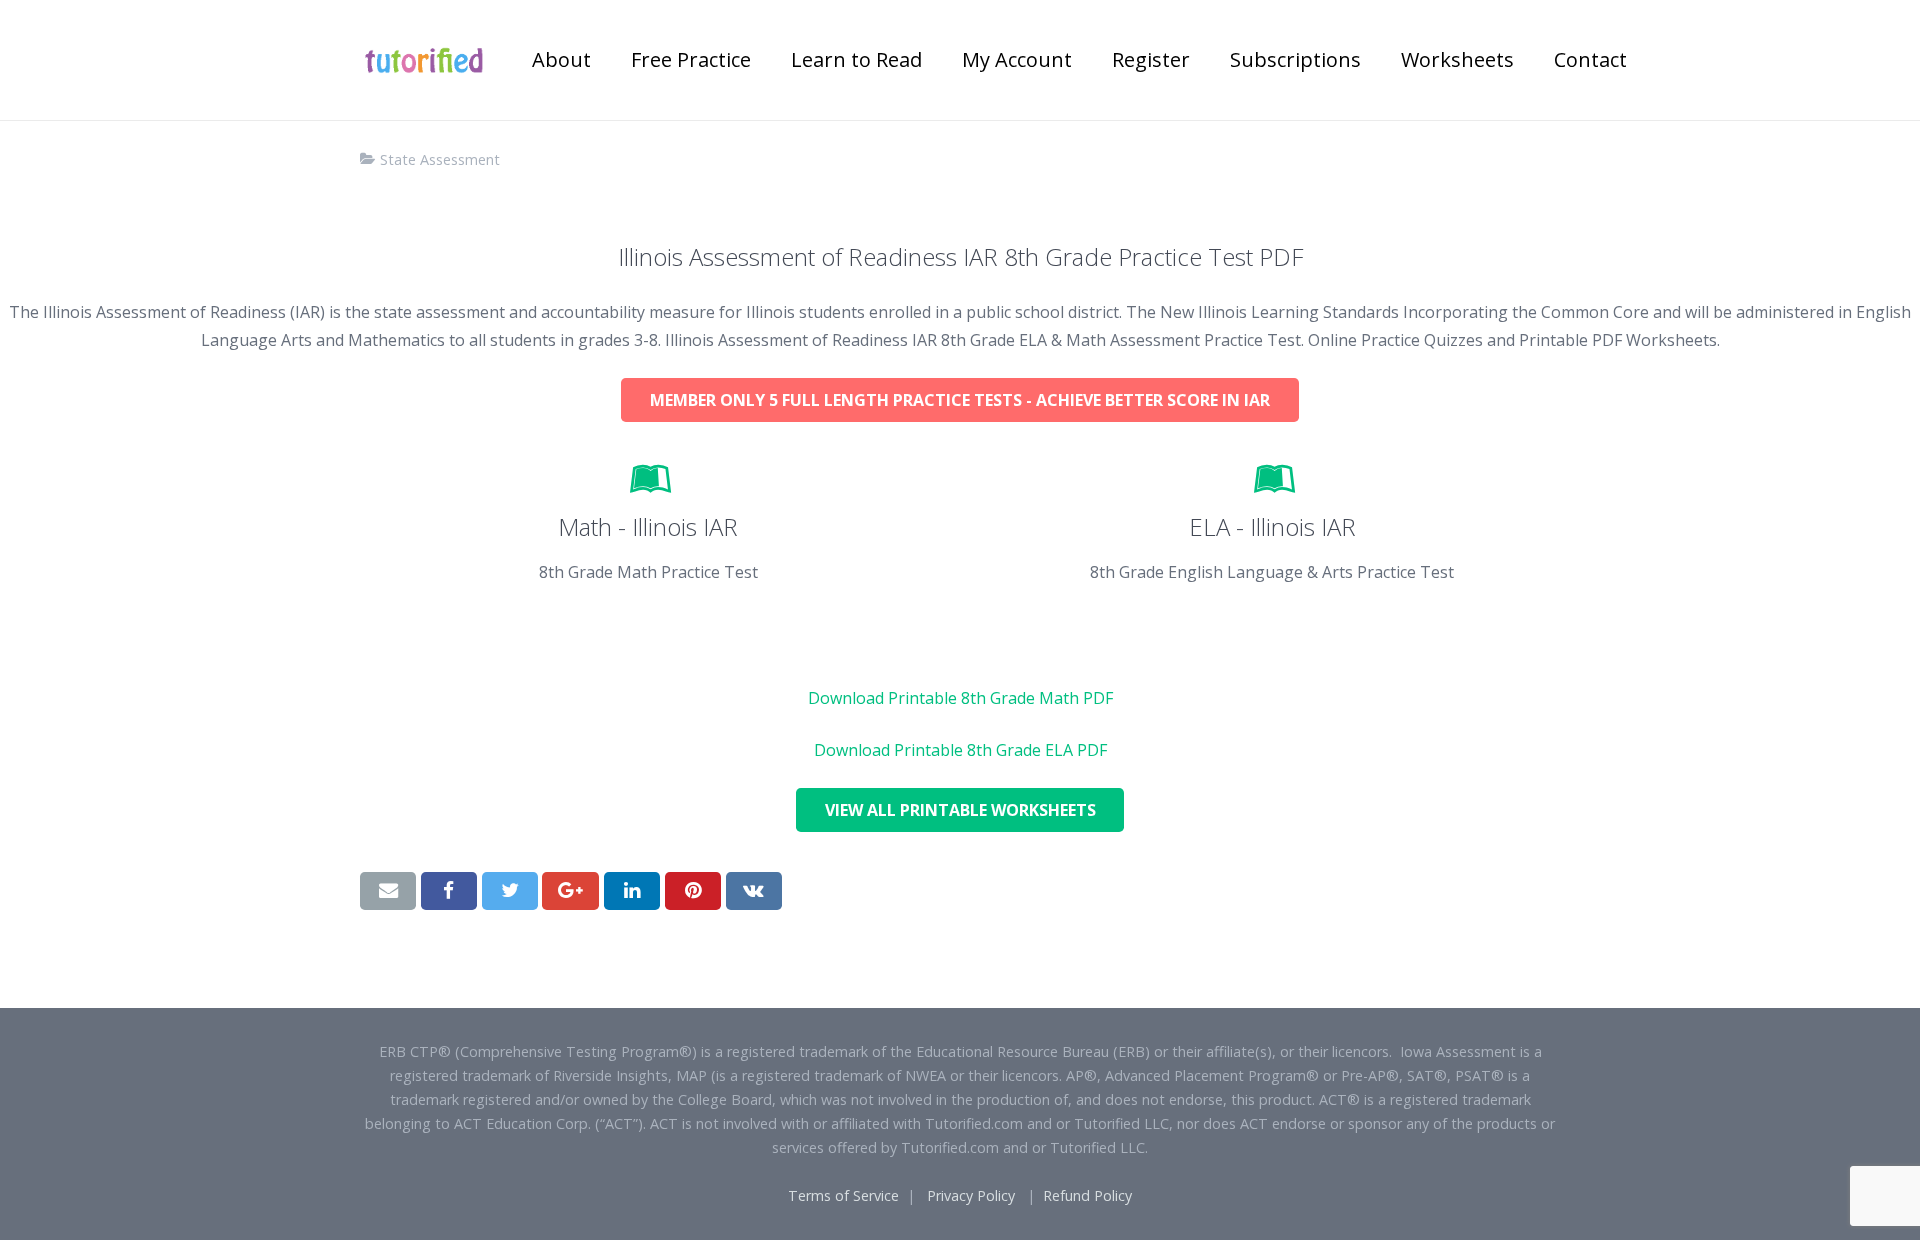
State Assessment (440, 159)
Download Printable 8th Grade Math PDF (960, 698)
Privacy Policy (971, 1195)
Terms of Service (843, 1195)
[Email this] (388, 891)
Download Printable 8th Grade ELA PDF (960, 750)
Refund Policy (1087, 1195)
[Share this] (449, 891)
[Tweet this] (510, 891)
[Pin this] (693, 891)
